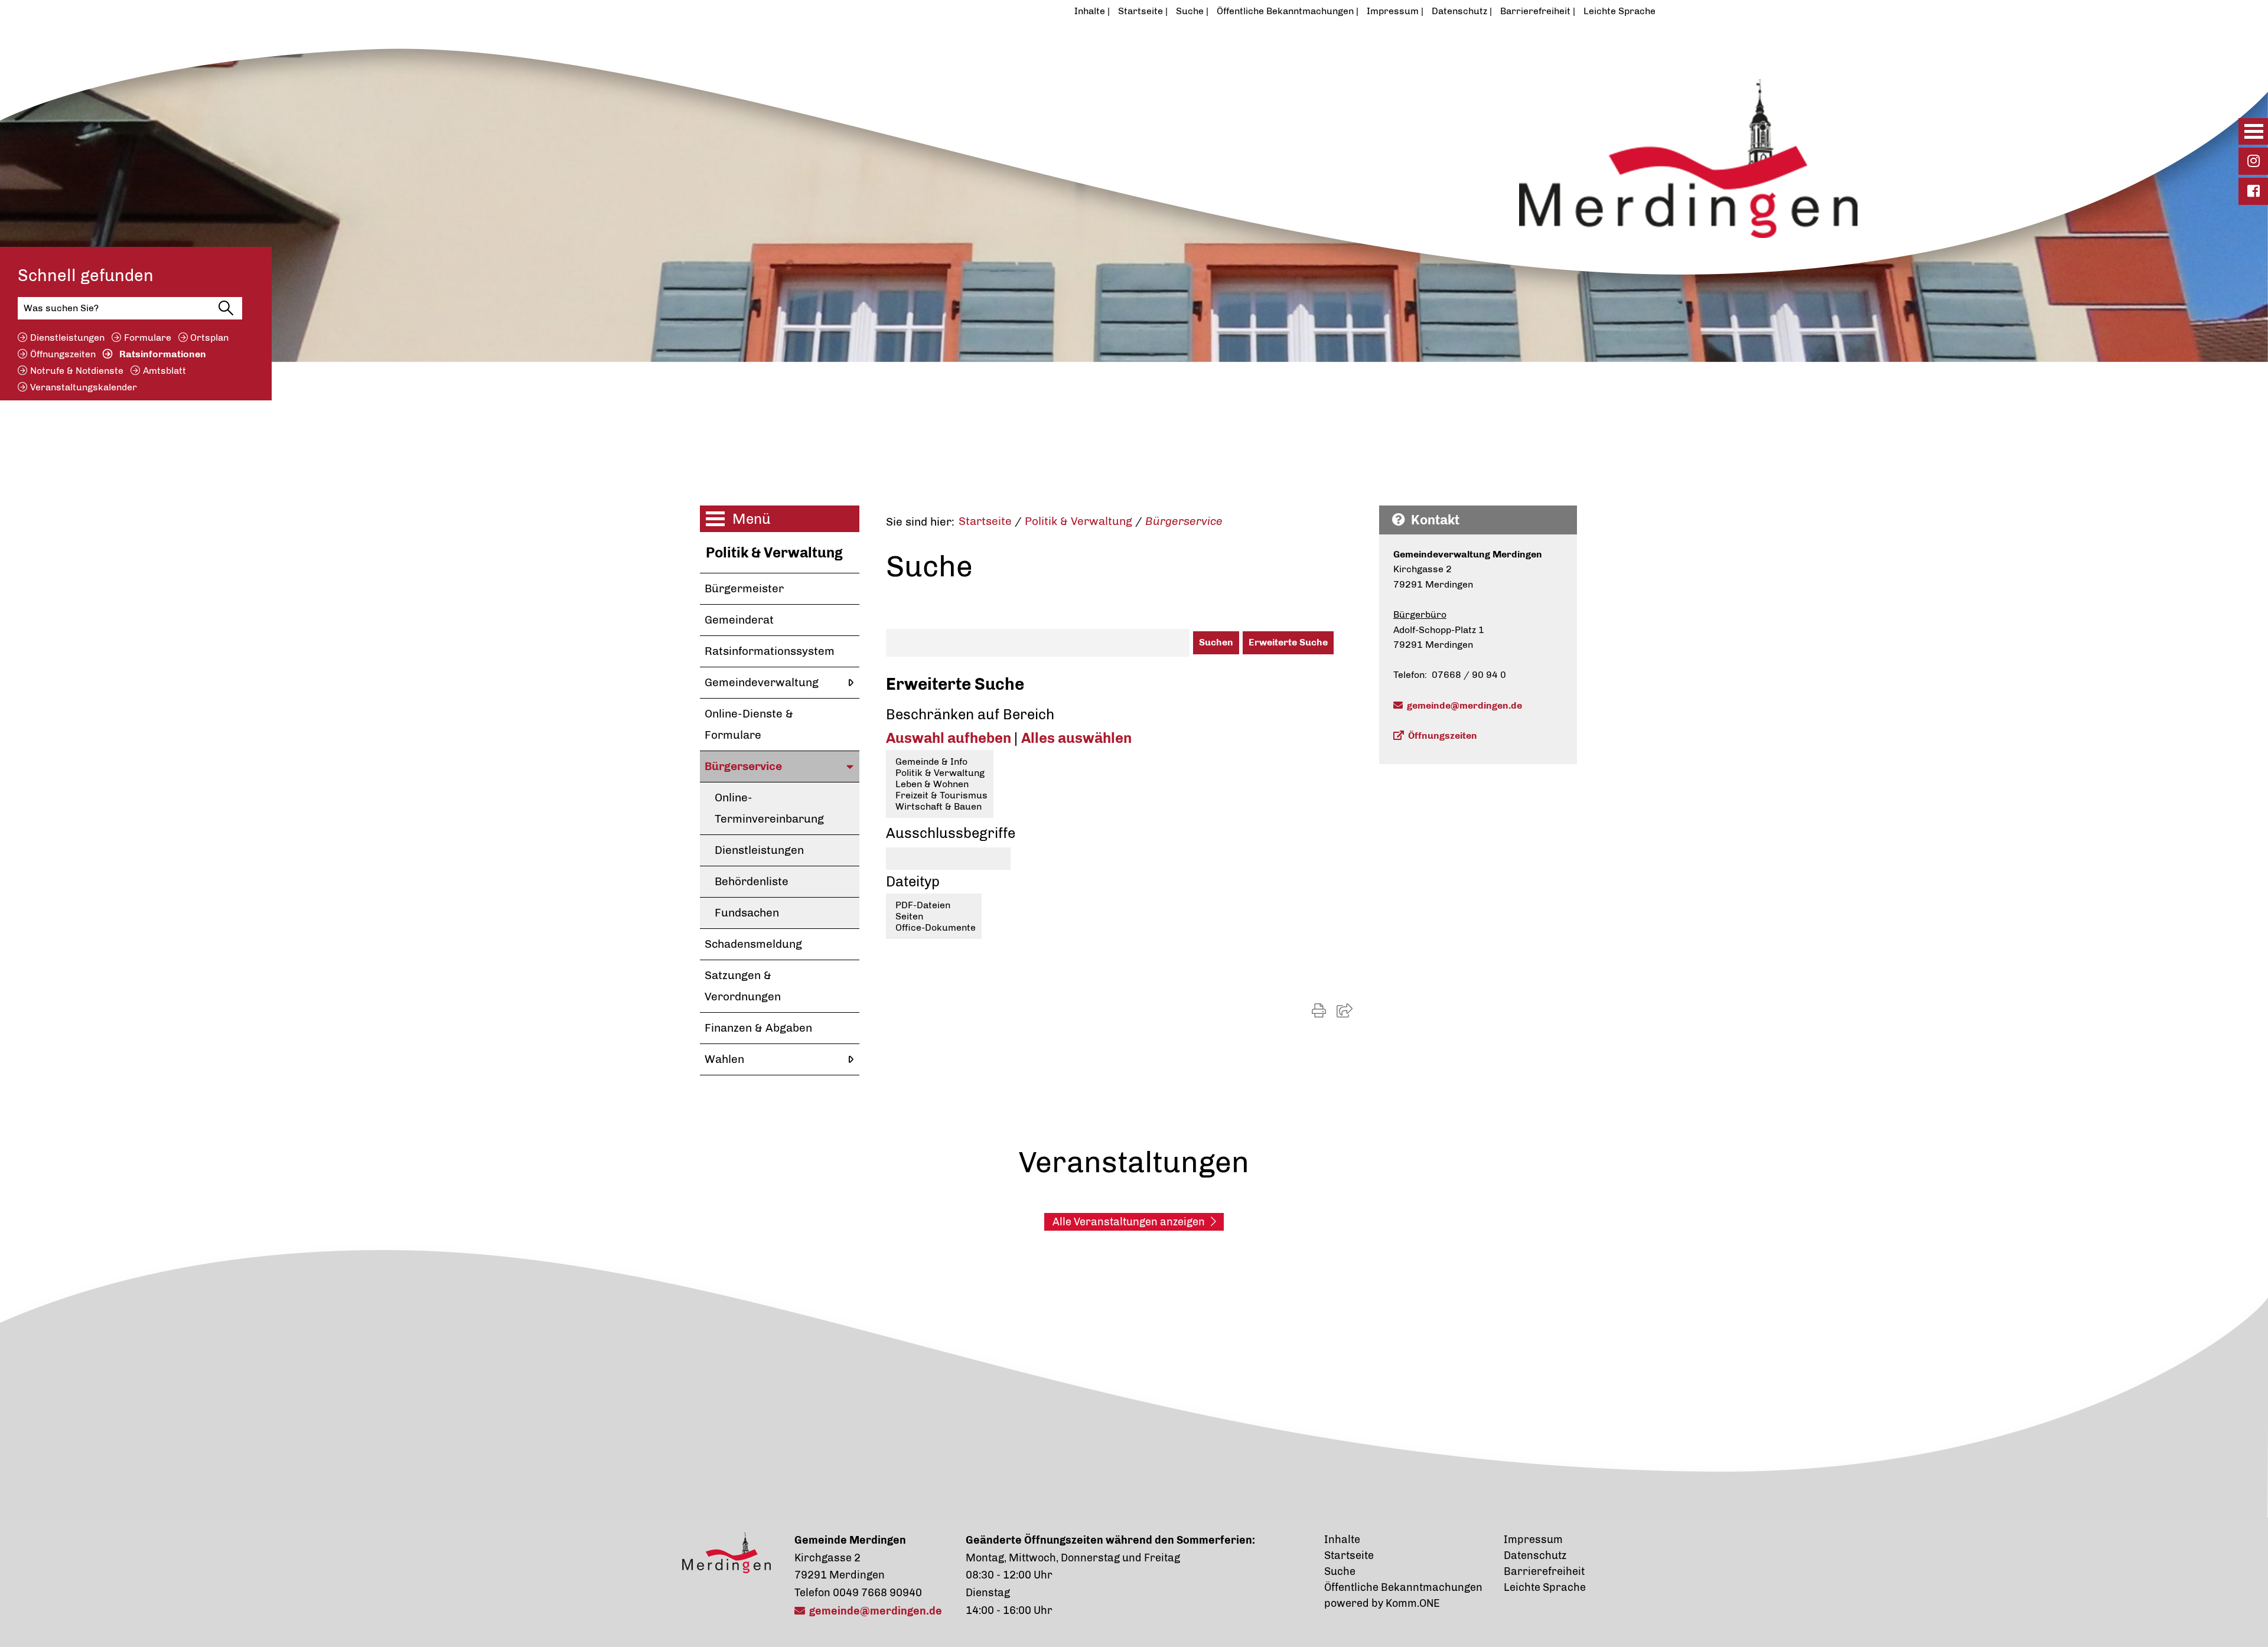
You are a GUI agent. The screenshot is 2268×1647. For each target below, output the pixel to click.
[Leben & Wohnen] (940, 784)
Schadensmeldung (753, 944)
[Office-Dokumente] (934, 927)
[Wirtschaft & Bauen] (940, 806)
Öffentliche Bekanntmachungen (1285, 11)
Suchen (1216, 642)
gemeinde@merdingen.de (1464, 705)
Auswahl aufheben (950, 738)
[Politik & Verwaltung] (940, 773)
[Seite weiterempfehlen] (1345, 1011)
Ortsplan (209, 337)
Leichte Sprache (1619, 11)
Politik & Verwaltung (774, 552)
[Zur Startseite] (1077, 102)
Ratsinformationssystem (770, 651)
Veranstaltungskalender (84, 387)
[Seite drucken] (1319, 1011)
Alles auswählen (1076, 738)
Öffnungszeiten (63, 354)
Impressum (1393, 11)
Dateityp (913, 881)
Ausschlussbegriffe (951, 833)
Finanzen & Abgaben (758, 1028)
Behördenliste (752, 881)
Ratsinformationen (163, 354)
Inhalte (1090, 11)
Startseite (1140, 11)
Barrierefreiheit (1535, 11)
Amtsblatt (164, 371)
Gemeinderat (739, 620)
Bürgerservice (743, 766)
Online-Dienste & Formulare (749, 724)
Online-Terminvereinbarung (769, 808)
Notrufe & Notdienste (77, 371)
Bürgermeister (744, 588)
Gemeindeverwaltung (762, 682)
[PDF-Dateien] (934, 905)
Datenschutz (1459, 11)
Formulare (148, 337)
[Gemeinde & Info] (940, 761)
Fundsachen (747, 913)
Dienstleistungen (67, 337)
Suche (1190, 11)
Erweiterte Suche (1288, 642)
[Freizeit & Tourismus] (940, 795)
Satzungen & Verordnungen (743, 986)
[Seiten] (934, 916)
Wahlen (724, 1059)
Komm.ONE (1413, 1603)
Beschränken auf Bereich (970, 714)
